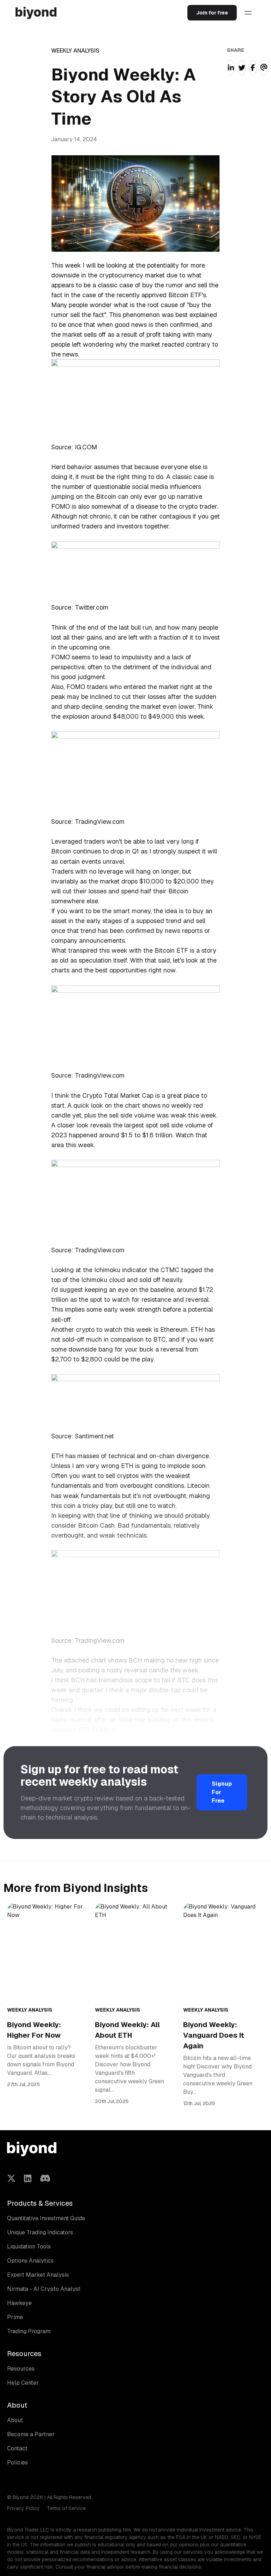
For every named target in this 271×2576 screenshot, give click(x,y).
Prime (15, 2317)
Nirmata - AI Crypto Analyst (44, 2289)
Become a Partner (31, 2434)
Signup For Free (222, 1792)
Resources (21, 2369)
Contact (17, 2448)
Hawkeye (19, 2303)
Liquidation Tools (29, 2246)
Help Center (23, 2383)
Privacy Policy (23, 2508)
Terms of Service (66, 2508)
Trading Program (29, 2331)
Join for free (212, 13)
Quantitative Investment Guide (46, 2218)
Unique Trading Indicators (40, 2232)
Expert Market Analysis (38, 2275)
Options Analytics (30, 2261)
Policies (17, 2463)
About (15, 2420)
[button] (248, 13)
